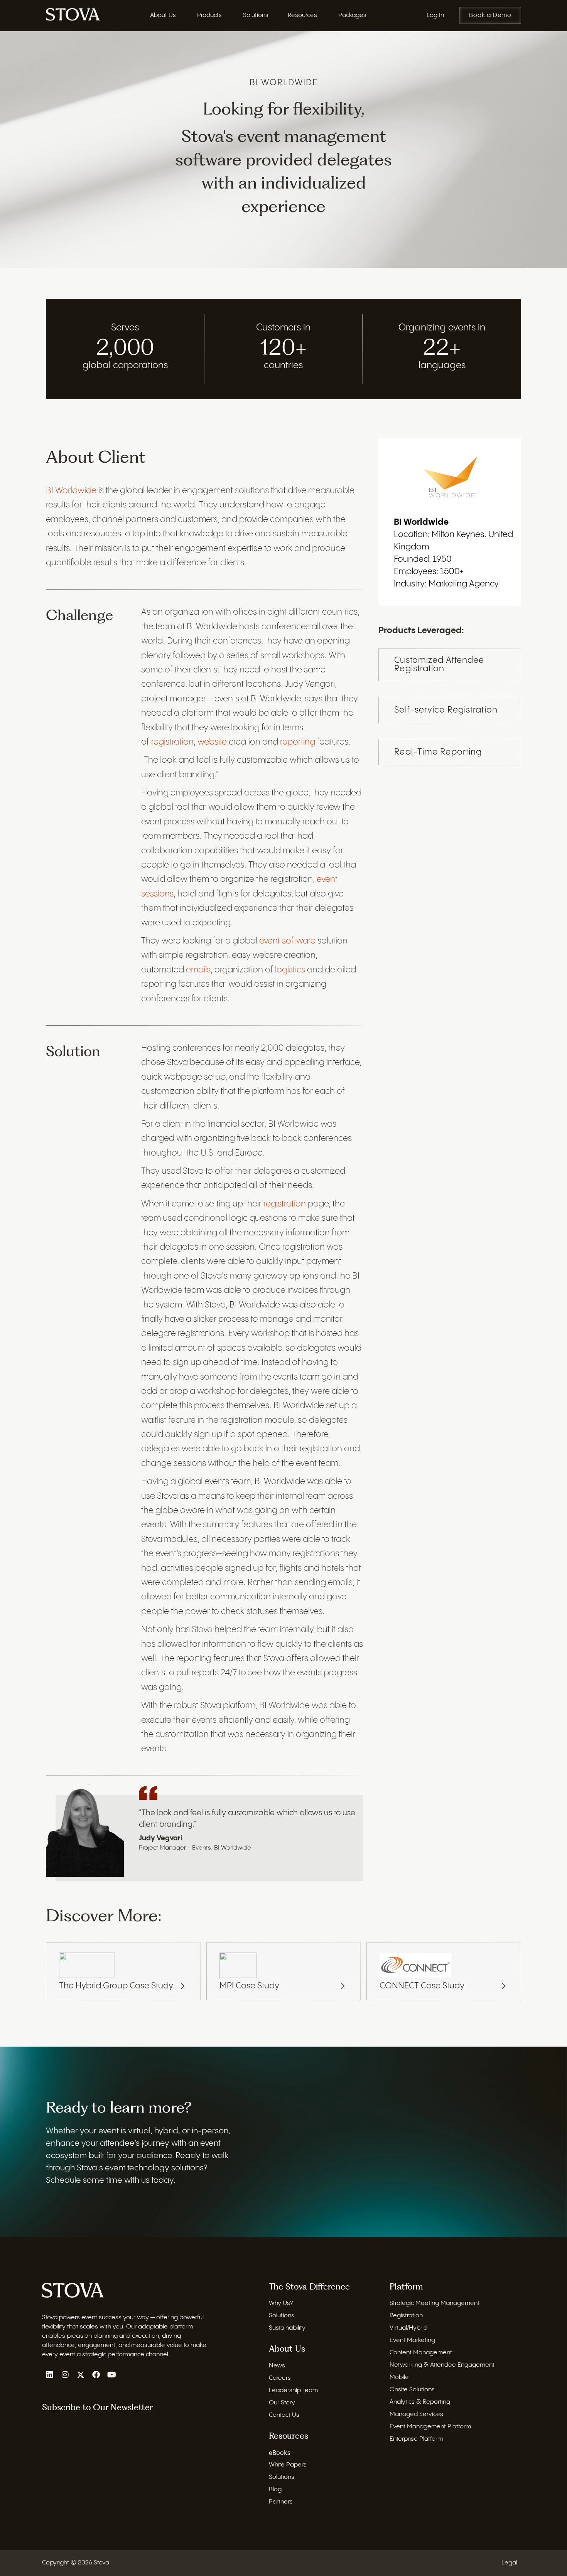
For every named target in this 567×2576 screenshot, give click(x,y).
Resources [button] (302, 15)
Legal (509, 2563)
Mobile (399, 2377)
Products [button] (209, 15)
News (277, 2366)
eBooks (280, 2453)
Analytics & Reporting (420, 2402)
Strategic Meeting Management (435, 2303)
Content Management (421, 2353)
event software (287, 941)
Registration (406, 2316)
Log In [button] (435, 15)
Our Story (282, 2403)
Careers (280, 2378)
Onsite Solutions (412, 2390)
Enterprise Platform (416, 2439)
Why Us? (281, 2303)
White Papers (288, 2465)
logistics (290, 970)
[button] (50, 2375)
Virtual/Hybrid (408, 2328)
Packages (352, 15)
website (212, 742)
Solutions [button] (256, 15)
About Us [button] (163, 15)
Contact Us (284, 2415)
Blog (275, 2489)
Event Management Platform (430, 2427)
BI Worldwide (71, 491)
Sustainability (287, 2328)
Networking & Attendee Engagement (442, 2365)
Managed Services (416, 2414)
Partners (281, 2502)
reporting (298, 742)
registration (172, 742)
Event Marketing (412, 2340)
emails (198, 970)
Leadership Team (293, 2390)
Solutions (282, 2316)
